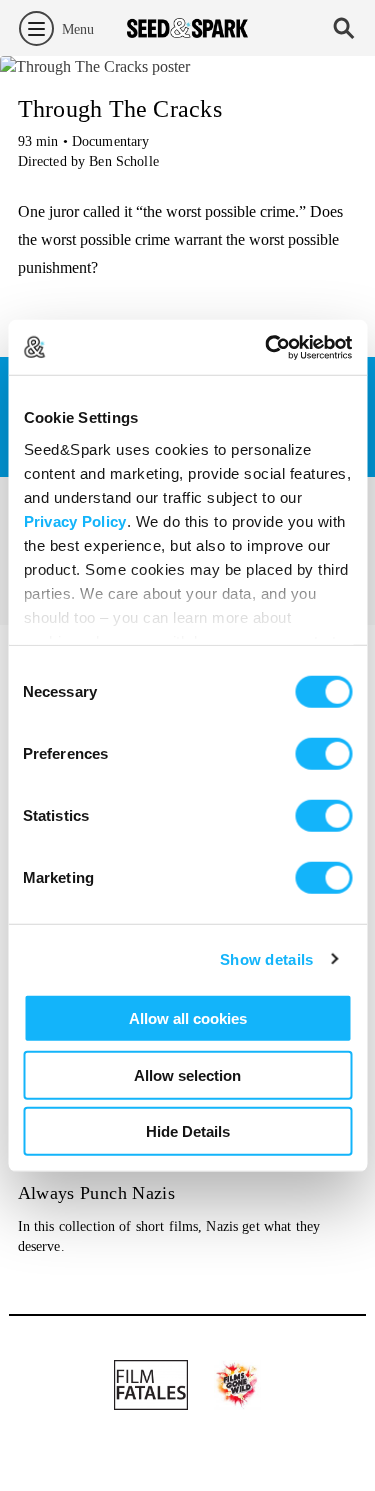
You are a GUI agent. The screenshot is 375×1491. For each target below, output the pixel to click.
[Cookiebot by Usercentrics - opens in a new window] (267, 347)
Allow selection (187, 1074)
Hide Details (188, 1131)
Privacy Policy (74, 520)
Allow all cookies (188, 1018)
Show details (267, 958)
